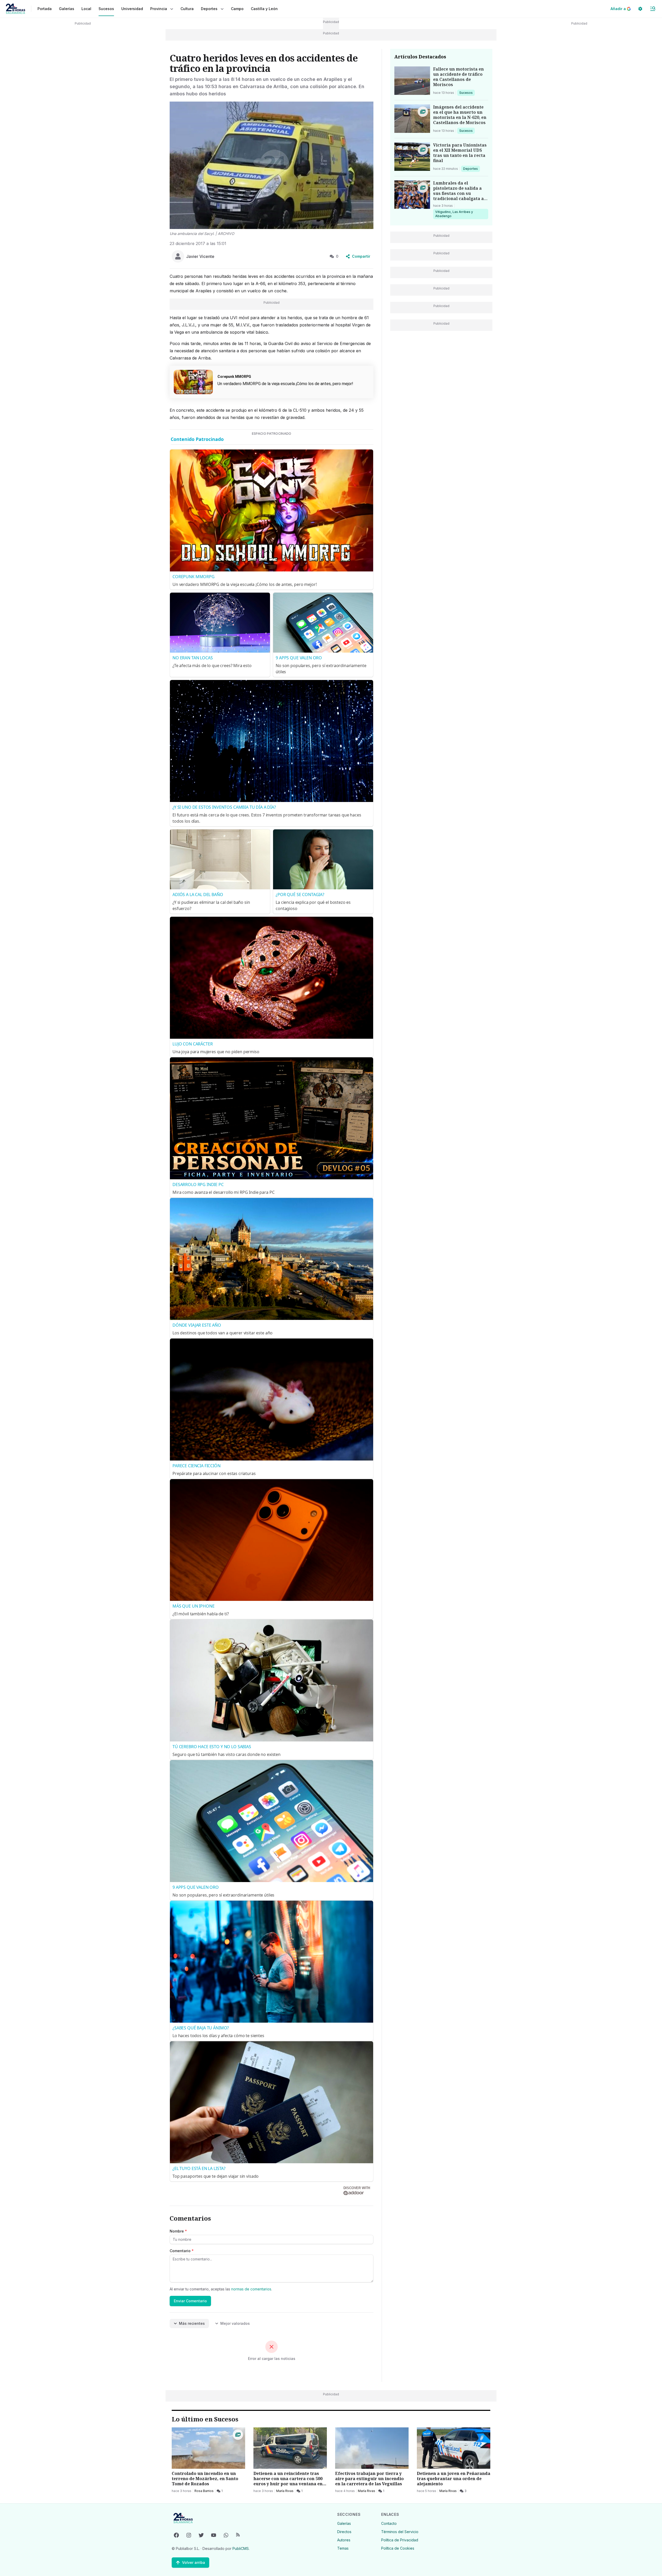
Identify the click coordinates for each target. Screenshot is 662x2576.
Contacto (389, 2523)
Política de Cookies (398, 2548)
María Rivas (285, 2491)
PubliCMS (241, 2548)
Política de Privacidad (400, 2540)
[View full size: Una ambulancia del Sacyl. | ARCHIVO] (272, 165)
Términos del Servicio (400, 2532)
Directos (344, 2532)
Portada (45, 9)
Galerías (67, 9)
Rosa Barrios (204, 2491)
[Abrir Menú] (653, 9)
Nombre (178, 2231)
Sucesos (467, 93)
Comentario (182, 2251)
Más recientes (192, 2323)
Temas (343, 2548)
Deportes (471, 169)
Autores (344, 2540)
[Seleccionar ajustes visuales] (640, 9)
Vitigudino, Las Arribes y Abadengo (454, 214)
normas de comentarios (251, 2289)
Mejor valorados (235, 2323)
